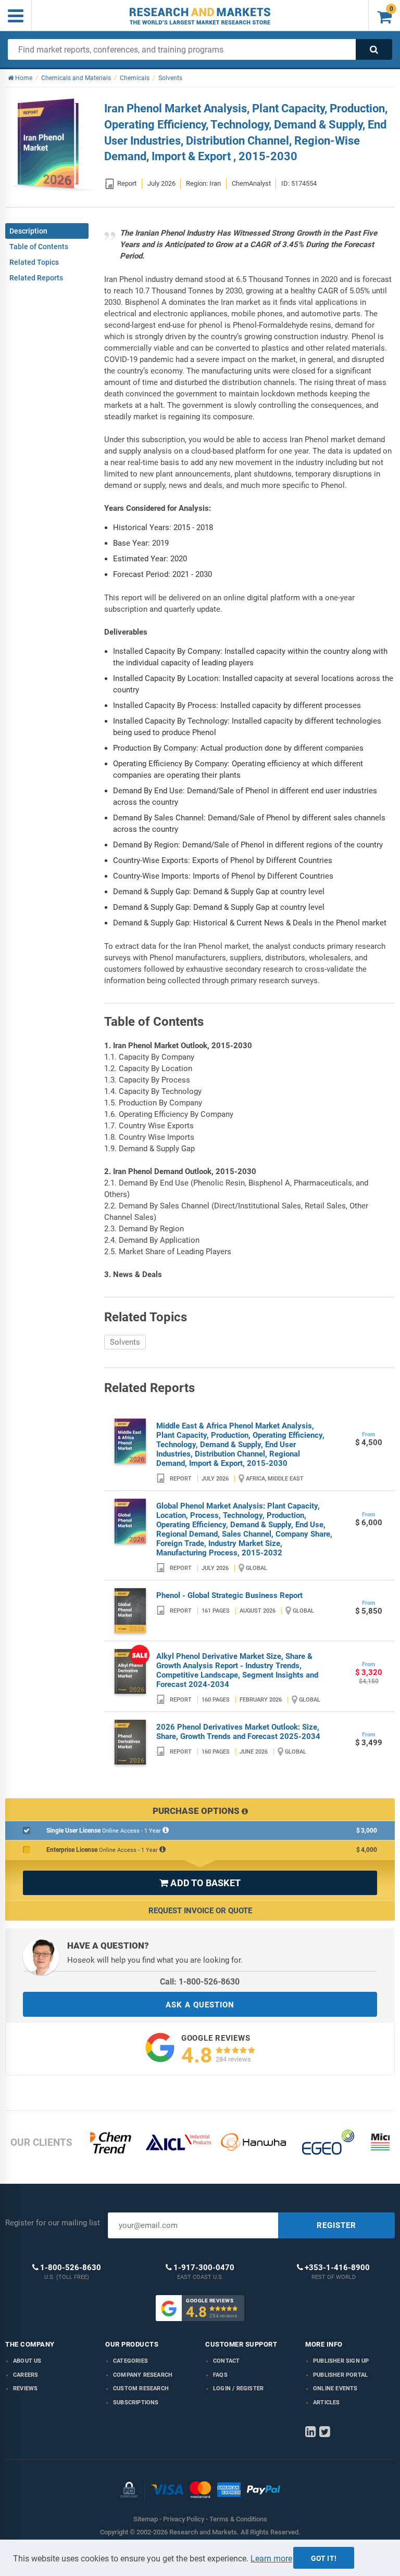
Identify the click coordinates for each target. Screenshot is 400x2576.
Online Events (335, 2388)
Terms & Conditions (238, 2519)
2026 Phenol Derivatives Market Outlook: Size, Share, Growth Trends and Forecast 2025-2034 (238, 1732)
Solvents (125, 1342)
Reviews (25, 2388)
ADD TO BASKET (200, 1883)
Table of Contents (39, 247)
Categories (130, 2361)
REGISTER (336, 2225)
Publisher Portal (340, 2375)
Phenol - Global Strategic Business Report (229, 1595)
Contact (226, 2361)
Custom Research (141, 2388)
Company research (143, 2375)
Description (28, 231)
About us (27, 2361)
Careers (26, 2375)
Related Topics (34, 262)
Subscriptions (136, 2403)
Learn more (271, 2559)
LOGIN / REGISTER (238, 2388)
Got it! (324, 2558)
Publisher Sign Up (341, 2361)
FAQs (220, 2375)
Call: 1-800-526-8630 (200, 1982)
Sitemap (146, 2519)
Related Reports (36, 278)
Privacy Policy (184, 2519)
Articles (327, 2403)
